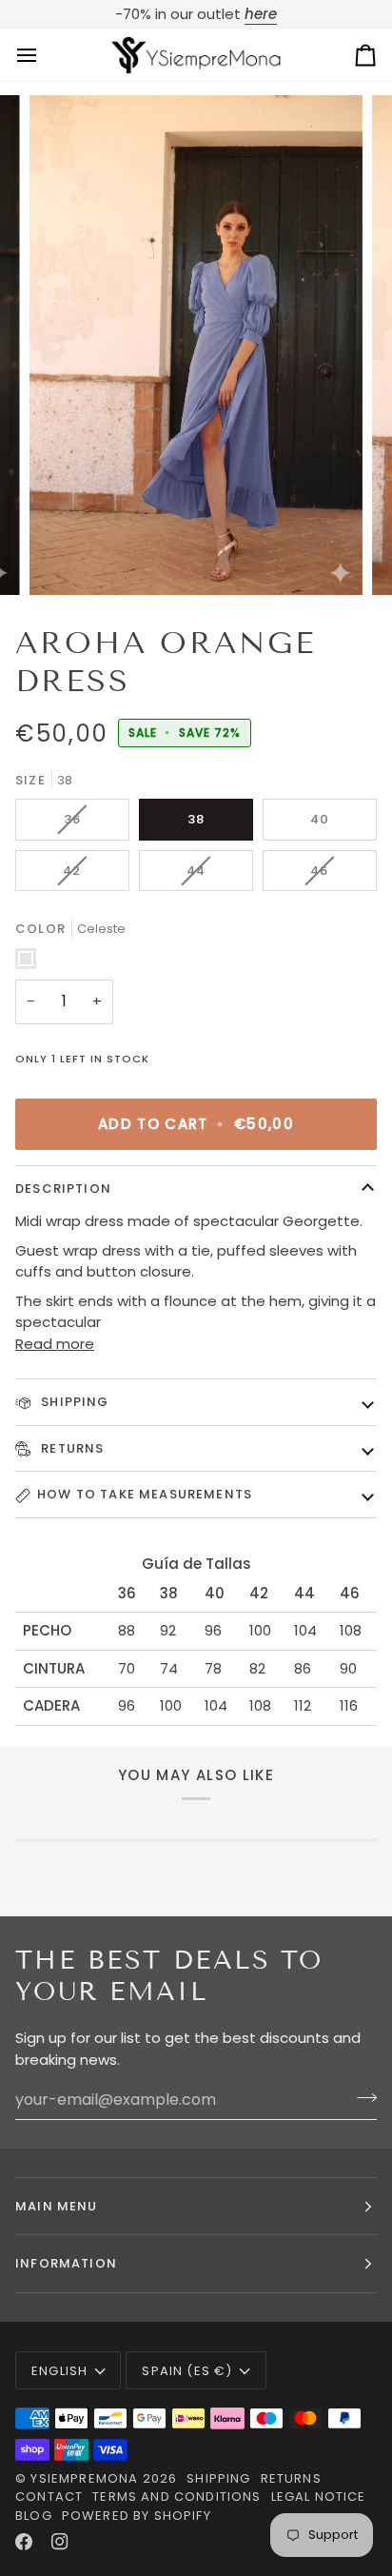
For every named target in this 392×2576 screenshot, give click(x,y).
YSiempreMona (84, 2478)
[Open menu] (44, 56)
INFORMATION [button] (66, 2263)
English (59, 2371)
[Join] (361, 2097)
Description (63, 1189)
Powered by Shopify (137, 2516)
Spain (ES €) (187, 2371)
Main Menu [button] (57, 2206)
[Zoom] (65, 559)
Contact (49, 2497)
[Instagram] (60, 2542)
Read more (55, 1344)
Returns (70, 1448)
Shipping (73, 1402)
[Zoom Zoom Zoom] (196, 345)
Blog (34, 2516)
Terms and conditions (176, 2497)
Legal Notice (319, 2497)
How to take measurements (145, 1494)
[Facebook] (24, 2542)
